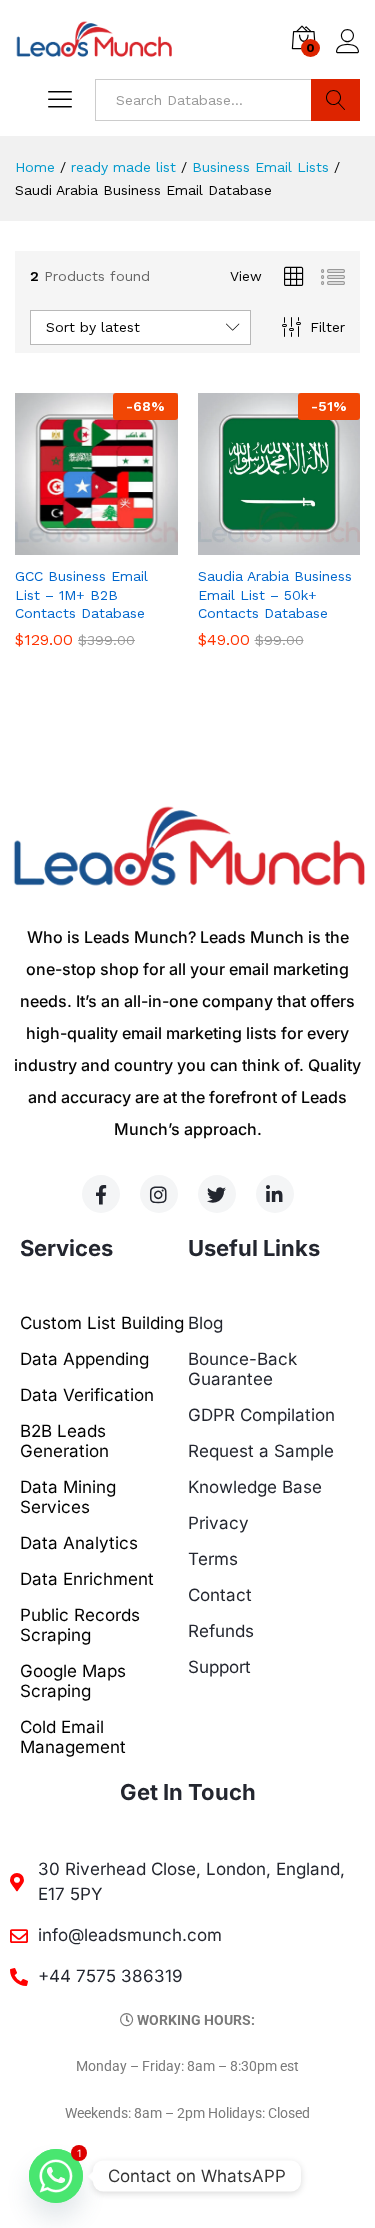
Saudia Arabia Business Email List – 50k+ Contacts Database (275, 594)
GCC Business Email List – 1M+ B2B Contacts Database (81, 594)
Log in (348, 54)
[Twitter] (217, 1194)
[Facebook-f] (101, 1194)
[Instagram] (159, 1194)
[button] (73, 543)
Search (335, 100)
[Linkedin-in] (275, 1194)
